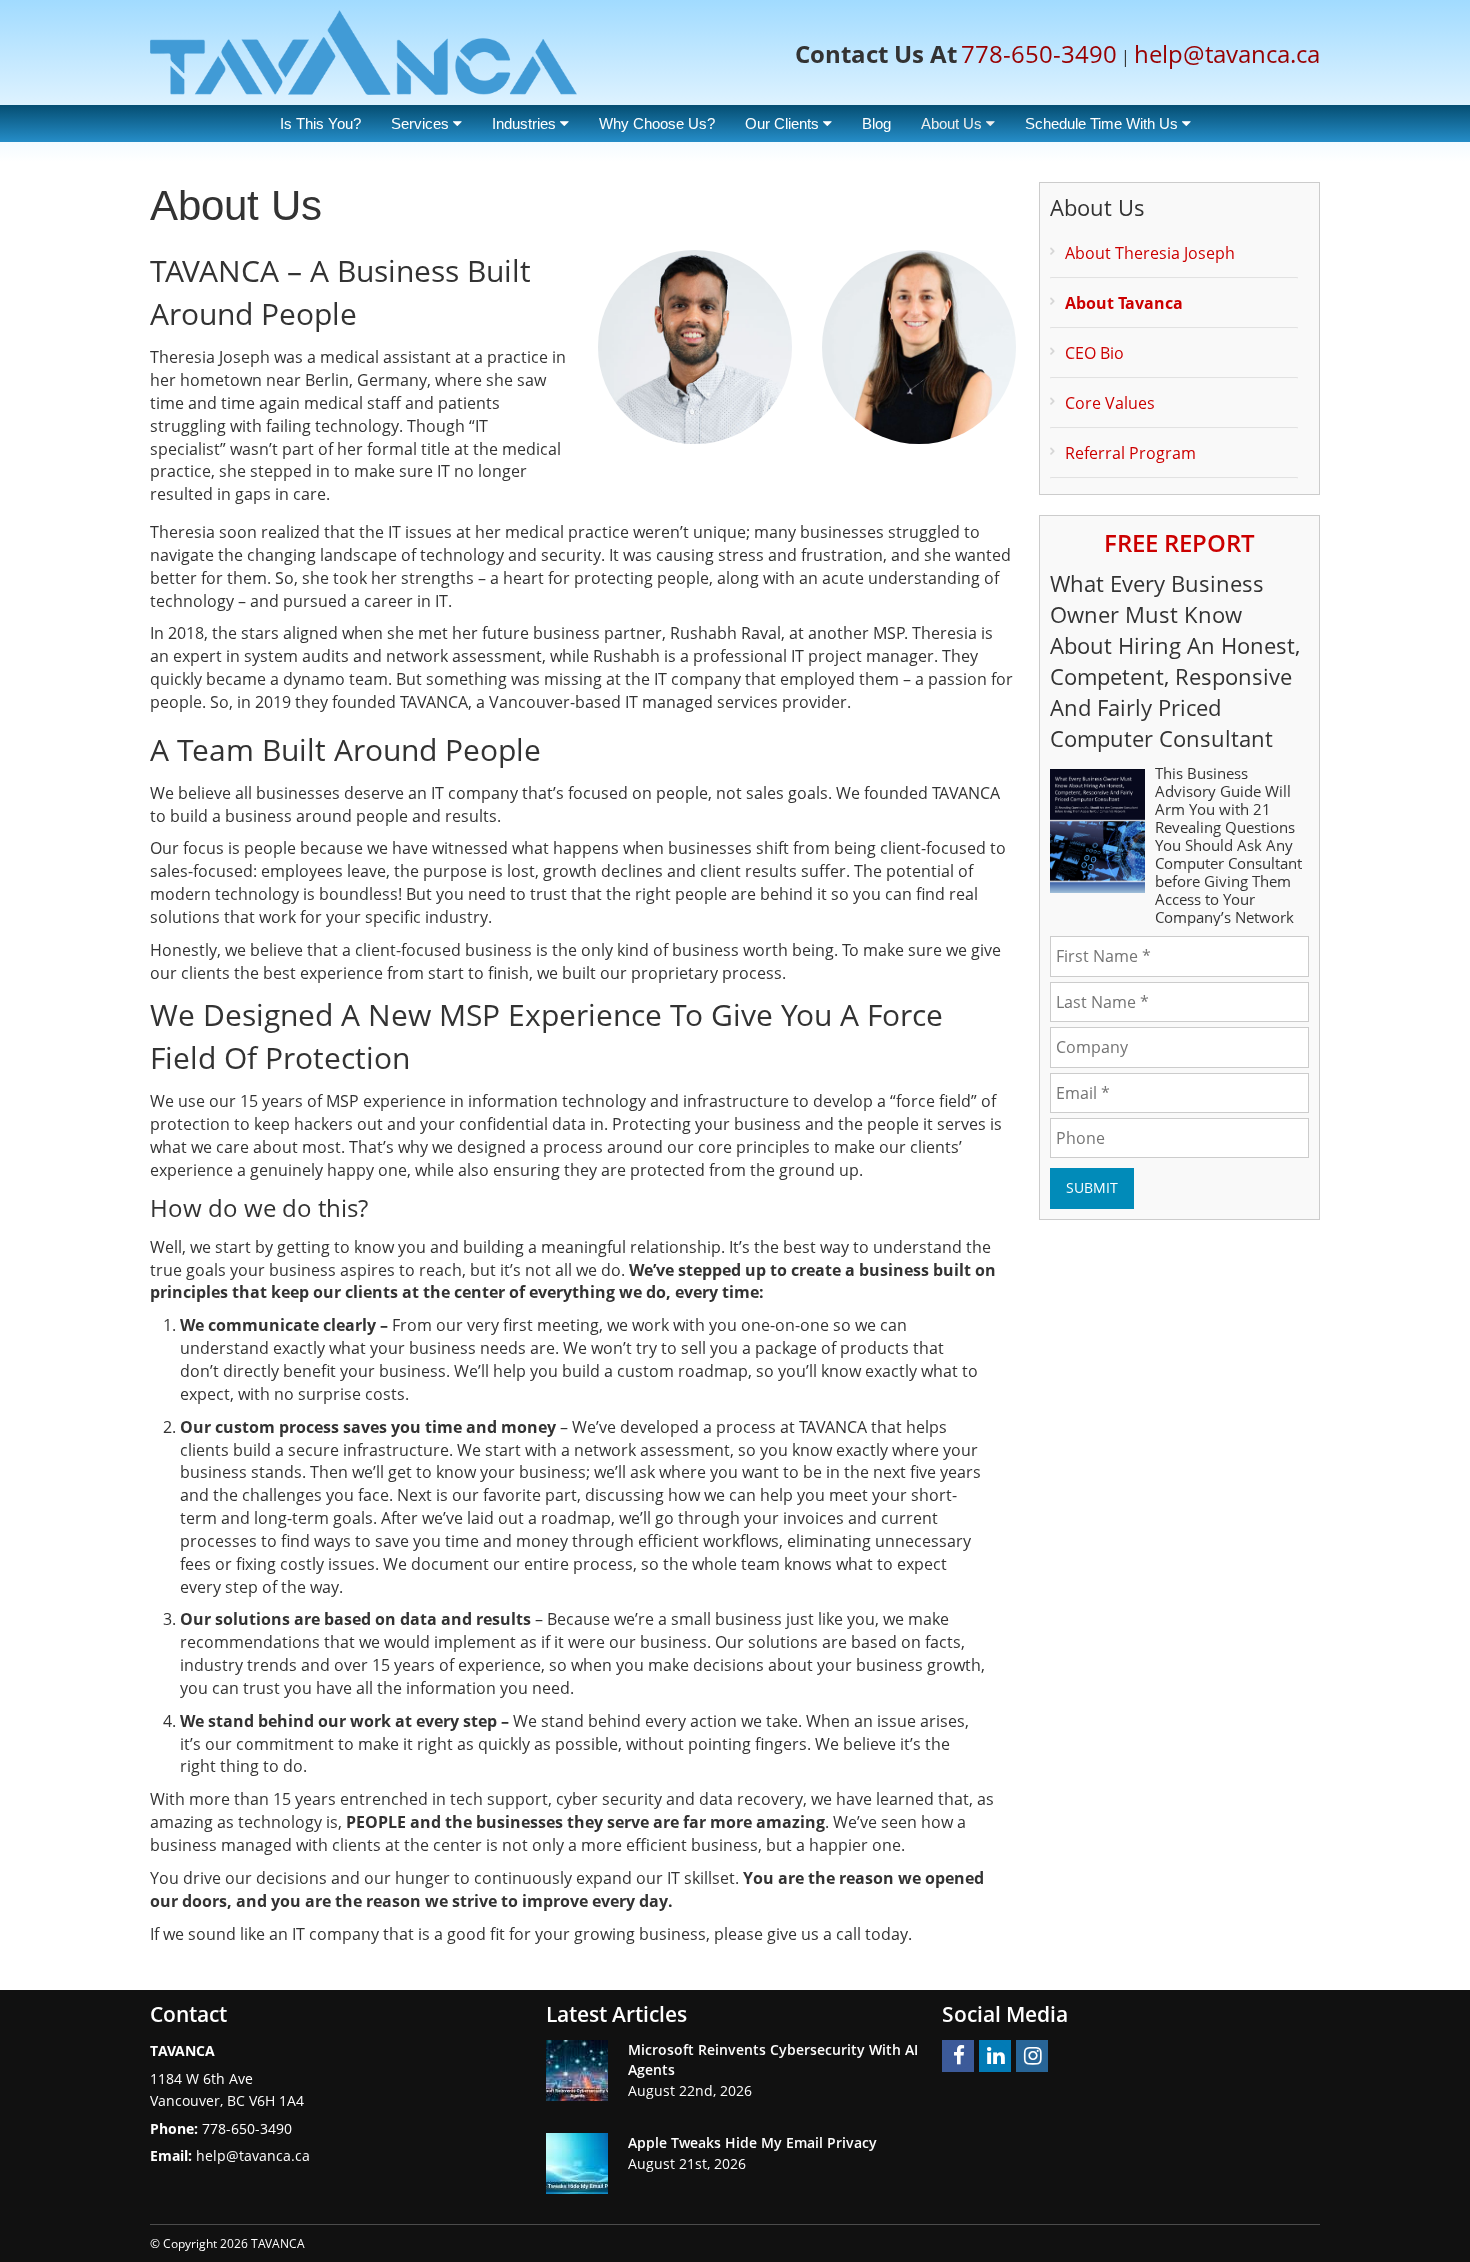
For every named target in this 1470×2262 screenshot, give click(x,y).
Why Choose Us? (657, 123)
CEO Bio (1094, 353)
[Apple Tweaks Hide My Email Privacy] (577, 2163)
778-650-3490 (1039, 53)
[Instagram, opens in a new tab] (1032, 2055)
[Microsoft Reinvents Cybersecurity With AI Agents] (577, 2070)
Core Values (1110, 403)
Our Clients (784, 123)
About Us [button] (953, 123)
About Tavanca (1124, 303)
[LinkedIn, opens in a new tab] (995, 2055)
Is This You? (320, 123)
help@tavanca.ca (1227, 53)
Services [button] (422, 123)
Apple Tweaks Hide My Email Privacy (752, 2142)
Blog (876, 123)
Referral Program (1130, 453)
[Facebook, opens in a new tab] (958, 2055)
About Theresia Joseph (1150, 253)
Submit (1092, 1187)
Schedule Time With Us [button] (1103, 123)
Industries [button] (526, 123)
